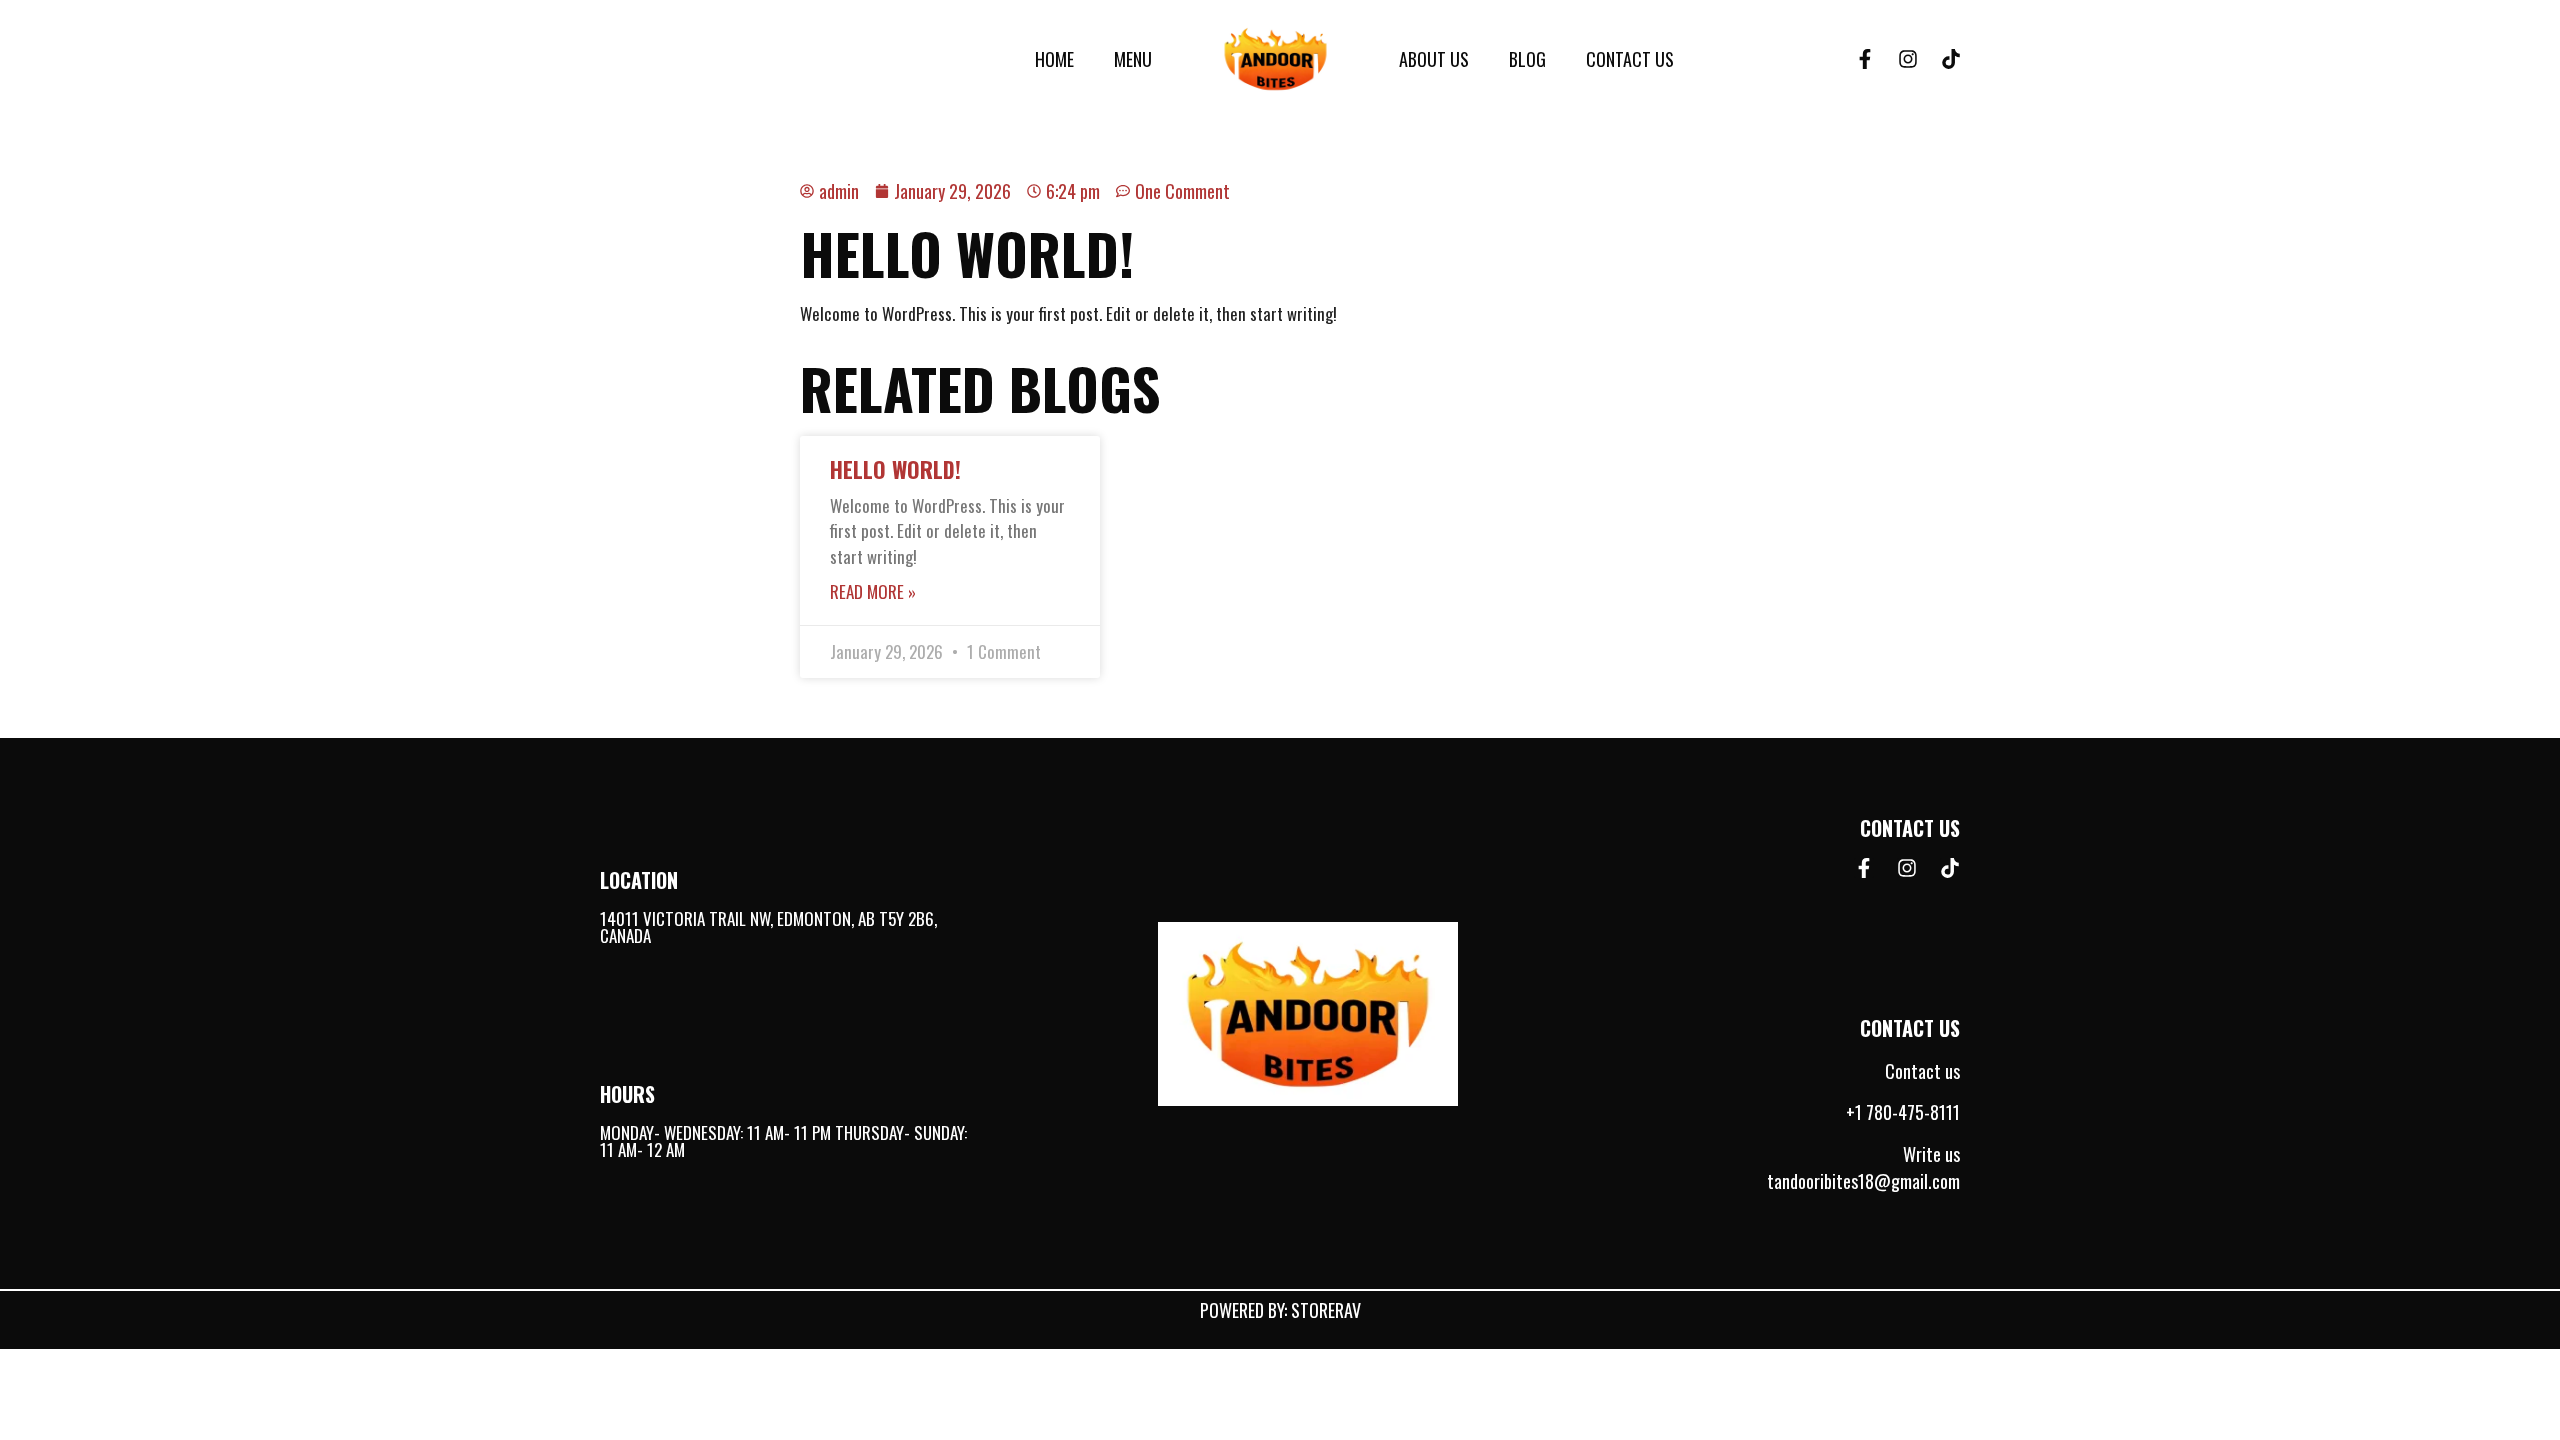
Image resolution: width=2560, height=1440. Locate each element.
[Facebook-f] (1865, 59)
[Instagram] (1908, 59)
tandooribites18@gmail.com (1863, 1181)
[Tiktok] (1951, 59)
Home (1054, 59)
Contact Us (1630, 59)
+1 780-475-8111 (1903, 1112)
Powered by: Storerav (1280, 1310)
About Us (1434, 59)
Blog (1527, 59)
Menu (1133, 59)
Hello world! (895, 469)
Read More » (873, 591)
